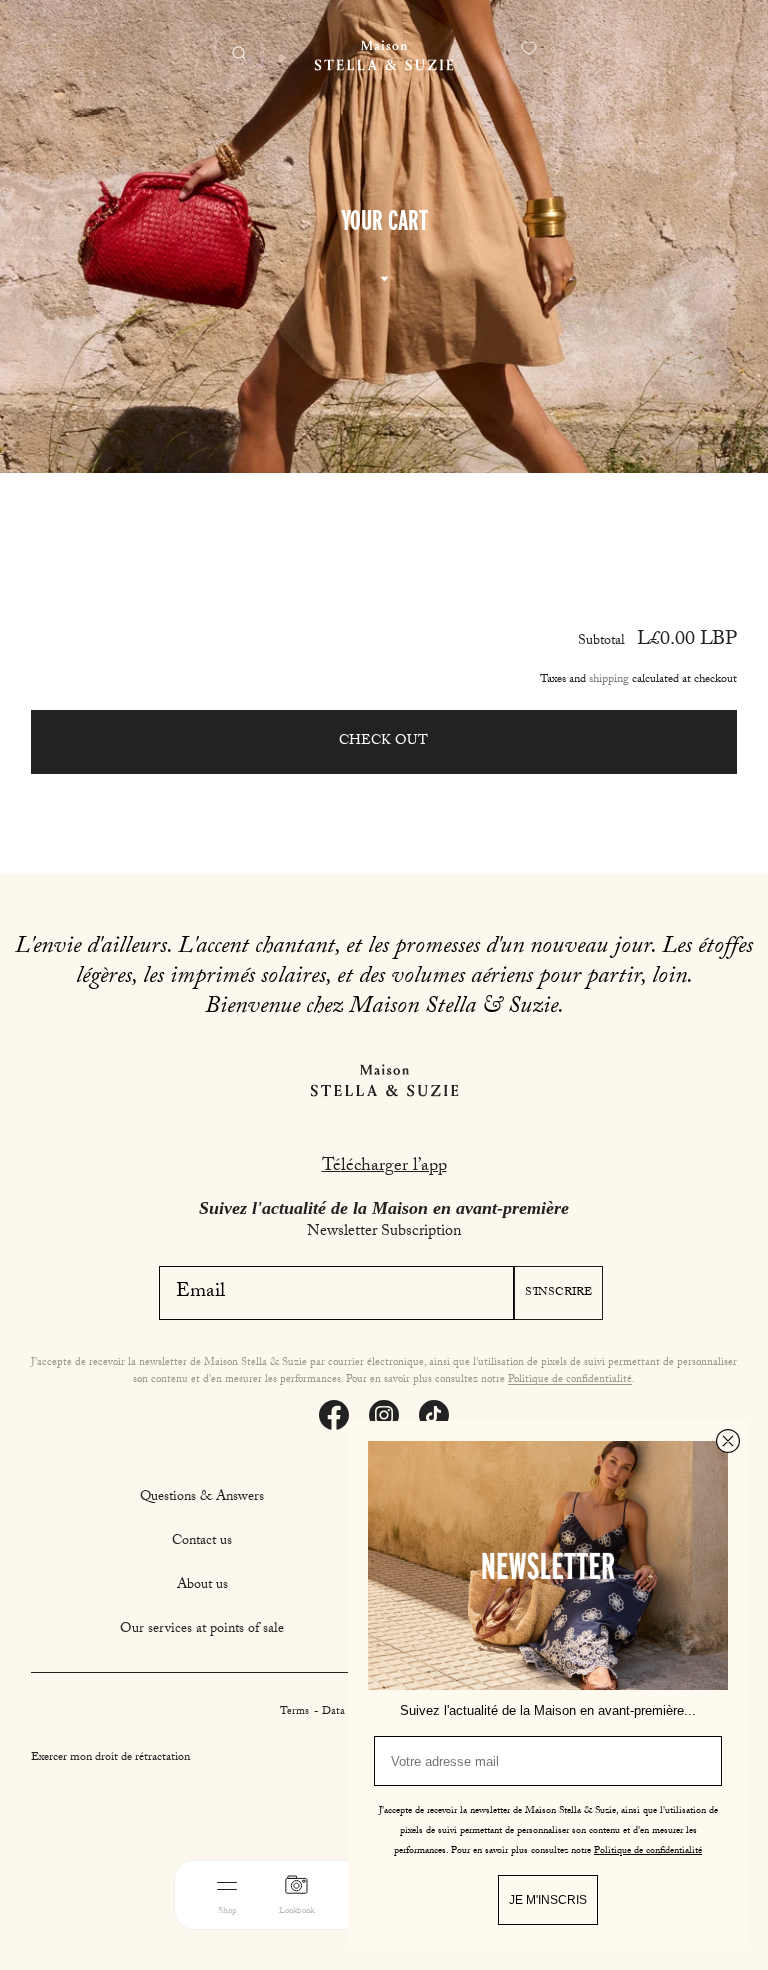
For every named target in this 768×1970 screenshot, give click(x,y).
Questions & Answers (202, 1498)
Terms (296, 1712)
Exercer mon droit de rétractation (110, 1758)
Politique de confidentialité (570, 1380)
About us (202, 1586)
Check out (383, 742)
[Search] (239, 53)
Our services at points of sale (202, 1630)
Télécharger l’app (384, 1167)
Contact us (202, 1542)
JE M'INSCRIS (548, 1900)
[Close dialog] (728, 1441)
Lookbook (296, 1911)
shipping (609, 680)
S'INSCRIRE (558, 1293)
